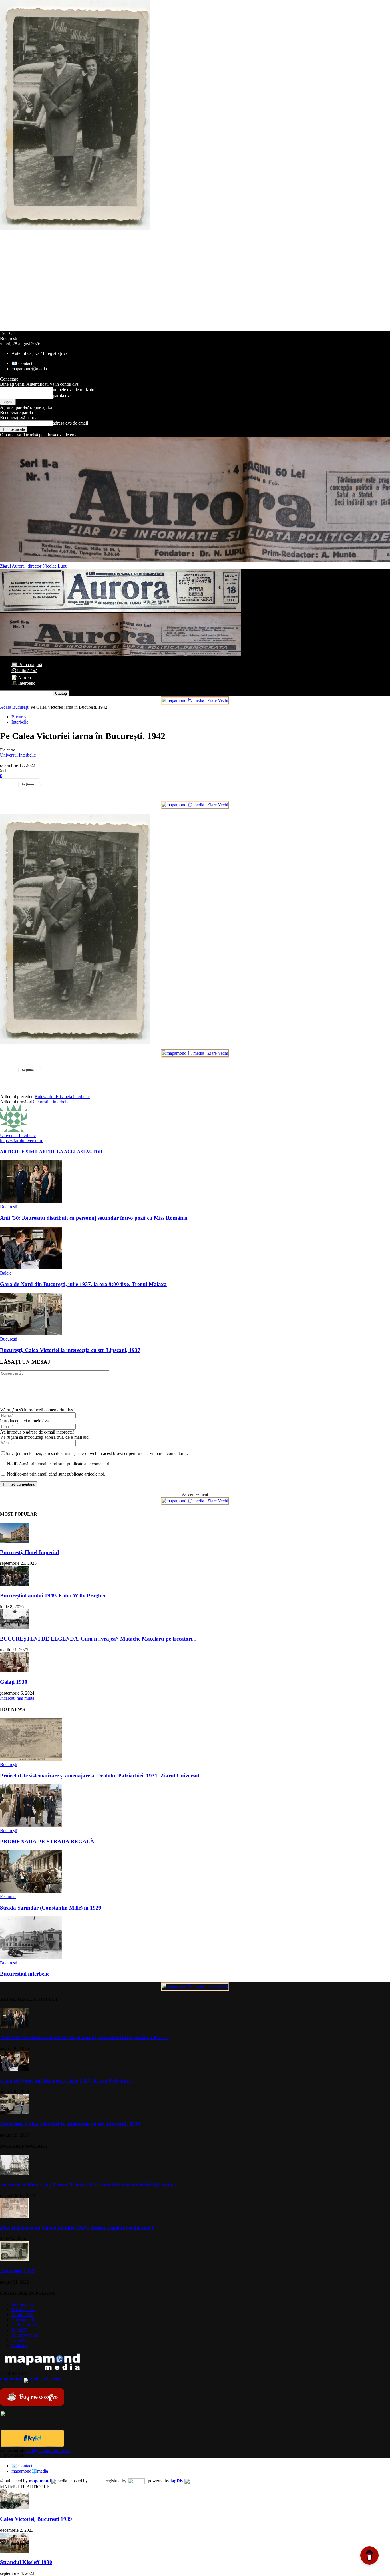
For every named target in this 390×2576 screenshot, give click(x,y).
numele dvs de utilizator (74, 390)
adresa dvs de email (70, 423)
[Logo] (120, 610)
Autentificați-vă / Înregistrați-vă (40, 353)
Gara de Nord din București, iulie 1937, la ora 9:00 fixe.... (67, 2081)
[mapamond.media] (32, 2445)
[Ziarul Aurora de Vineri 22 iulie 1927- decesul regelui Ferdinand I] (14, 2217)
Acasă (6, 707)
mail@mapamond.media (48, 2451)
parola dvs (62, 396)
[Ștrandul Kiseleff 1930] (14, 2551)
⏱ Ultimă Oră (24, 671)
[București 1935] (14, 2260)
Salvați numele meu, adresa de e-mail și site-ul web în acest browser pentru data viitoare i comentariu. (97, 1453)
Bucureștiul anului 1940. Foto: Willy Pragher (53, 1595)
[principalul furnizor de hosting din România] (96, 2481)
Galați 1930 (14, 1682)
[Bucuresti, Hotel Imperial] (14, 1541)
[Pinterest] (96, 784)
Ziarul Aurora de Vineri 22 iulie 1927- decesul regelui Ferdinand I (77, 2228)
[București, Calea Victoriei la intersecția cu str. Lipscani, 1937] (31, 1334)
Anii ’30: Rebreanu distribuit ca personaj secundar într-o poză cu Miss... (84, 2037)
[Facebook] (55, 784)
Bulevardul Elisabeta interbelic (62, 1097)
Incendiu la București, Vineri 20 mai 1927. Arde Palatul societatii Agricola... (88, 2184)
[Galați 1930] (14, 1671)
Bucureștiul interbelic (50, 1102)
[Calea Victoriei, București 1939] (14, 2508)
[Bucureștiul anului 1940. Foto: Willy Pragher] (14, 1584)
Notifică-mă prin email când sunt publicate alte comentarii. (59, 1464)
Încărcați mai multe (17, 1698)
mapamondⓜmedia (29, 369)
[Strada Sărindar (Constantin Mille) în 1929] (31, 1891)
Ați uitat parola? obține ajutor (26, 407)
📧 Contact (22, 363)
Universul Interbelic (18, 755)
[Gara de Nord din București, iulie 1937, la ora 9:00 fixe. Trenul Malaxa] (31, 1268)
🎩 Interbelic (23, 683)
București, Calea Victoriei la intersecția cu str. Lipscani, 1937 (70, 1350)
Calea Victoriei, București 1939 (36, 2519)
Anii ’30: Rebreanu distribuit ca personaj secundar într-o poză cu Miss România (94, 1218)
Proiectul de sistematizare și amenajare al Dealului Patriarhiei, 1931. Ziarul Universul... (102, 1776)
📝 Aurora (21, 678)
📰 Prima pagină (27, 665)
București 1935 (17, 2271)
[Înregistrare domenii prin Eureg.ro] (136, 2481)
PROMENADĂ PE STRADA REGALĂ (47, 1841)
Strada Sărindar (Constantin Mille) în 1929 (51, 1908)
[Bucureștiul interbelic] (31, 1958)
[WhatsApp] (116, 784)
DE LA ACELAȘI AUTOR (76, 1152)
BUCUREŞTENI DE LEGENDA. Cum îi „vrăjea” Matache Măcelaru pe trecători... (98, 1639)
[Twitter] (75, 784)
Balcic (6, 1273)
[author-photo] (14, 1130)
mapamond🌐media (30, 2471)
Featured (8, 1897)
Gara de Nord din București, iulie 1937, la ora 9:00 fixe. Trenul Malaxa (83, 1284)
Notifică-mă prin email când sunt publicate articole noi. (56, 1474)
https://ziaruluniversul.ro (22, 1141)
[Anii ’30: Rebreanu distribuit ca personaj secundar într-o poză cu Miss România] (31, 1202)
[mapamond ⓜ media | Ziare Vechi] (195, 700)
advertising (31, 2379)
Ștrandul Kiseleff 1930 (26, 2562)
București (21, 707)
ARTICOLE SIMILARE (25, 1152)
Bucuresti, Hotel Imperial (29, 1552)
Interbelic (20, 722)
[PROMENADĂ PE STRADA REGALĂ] (31, 1825)
